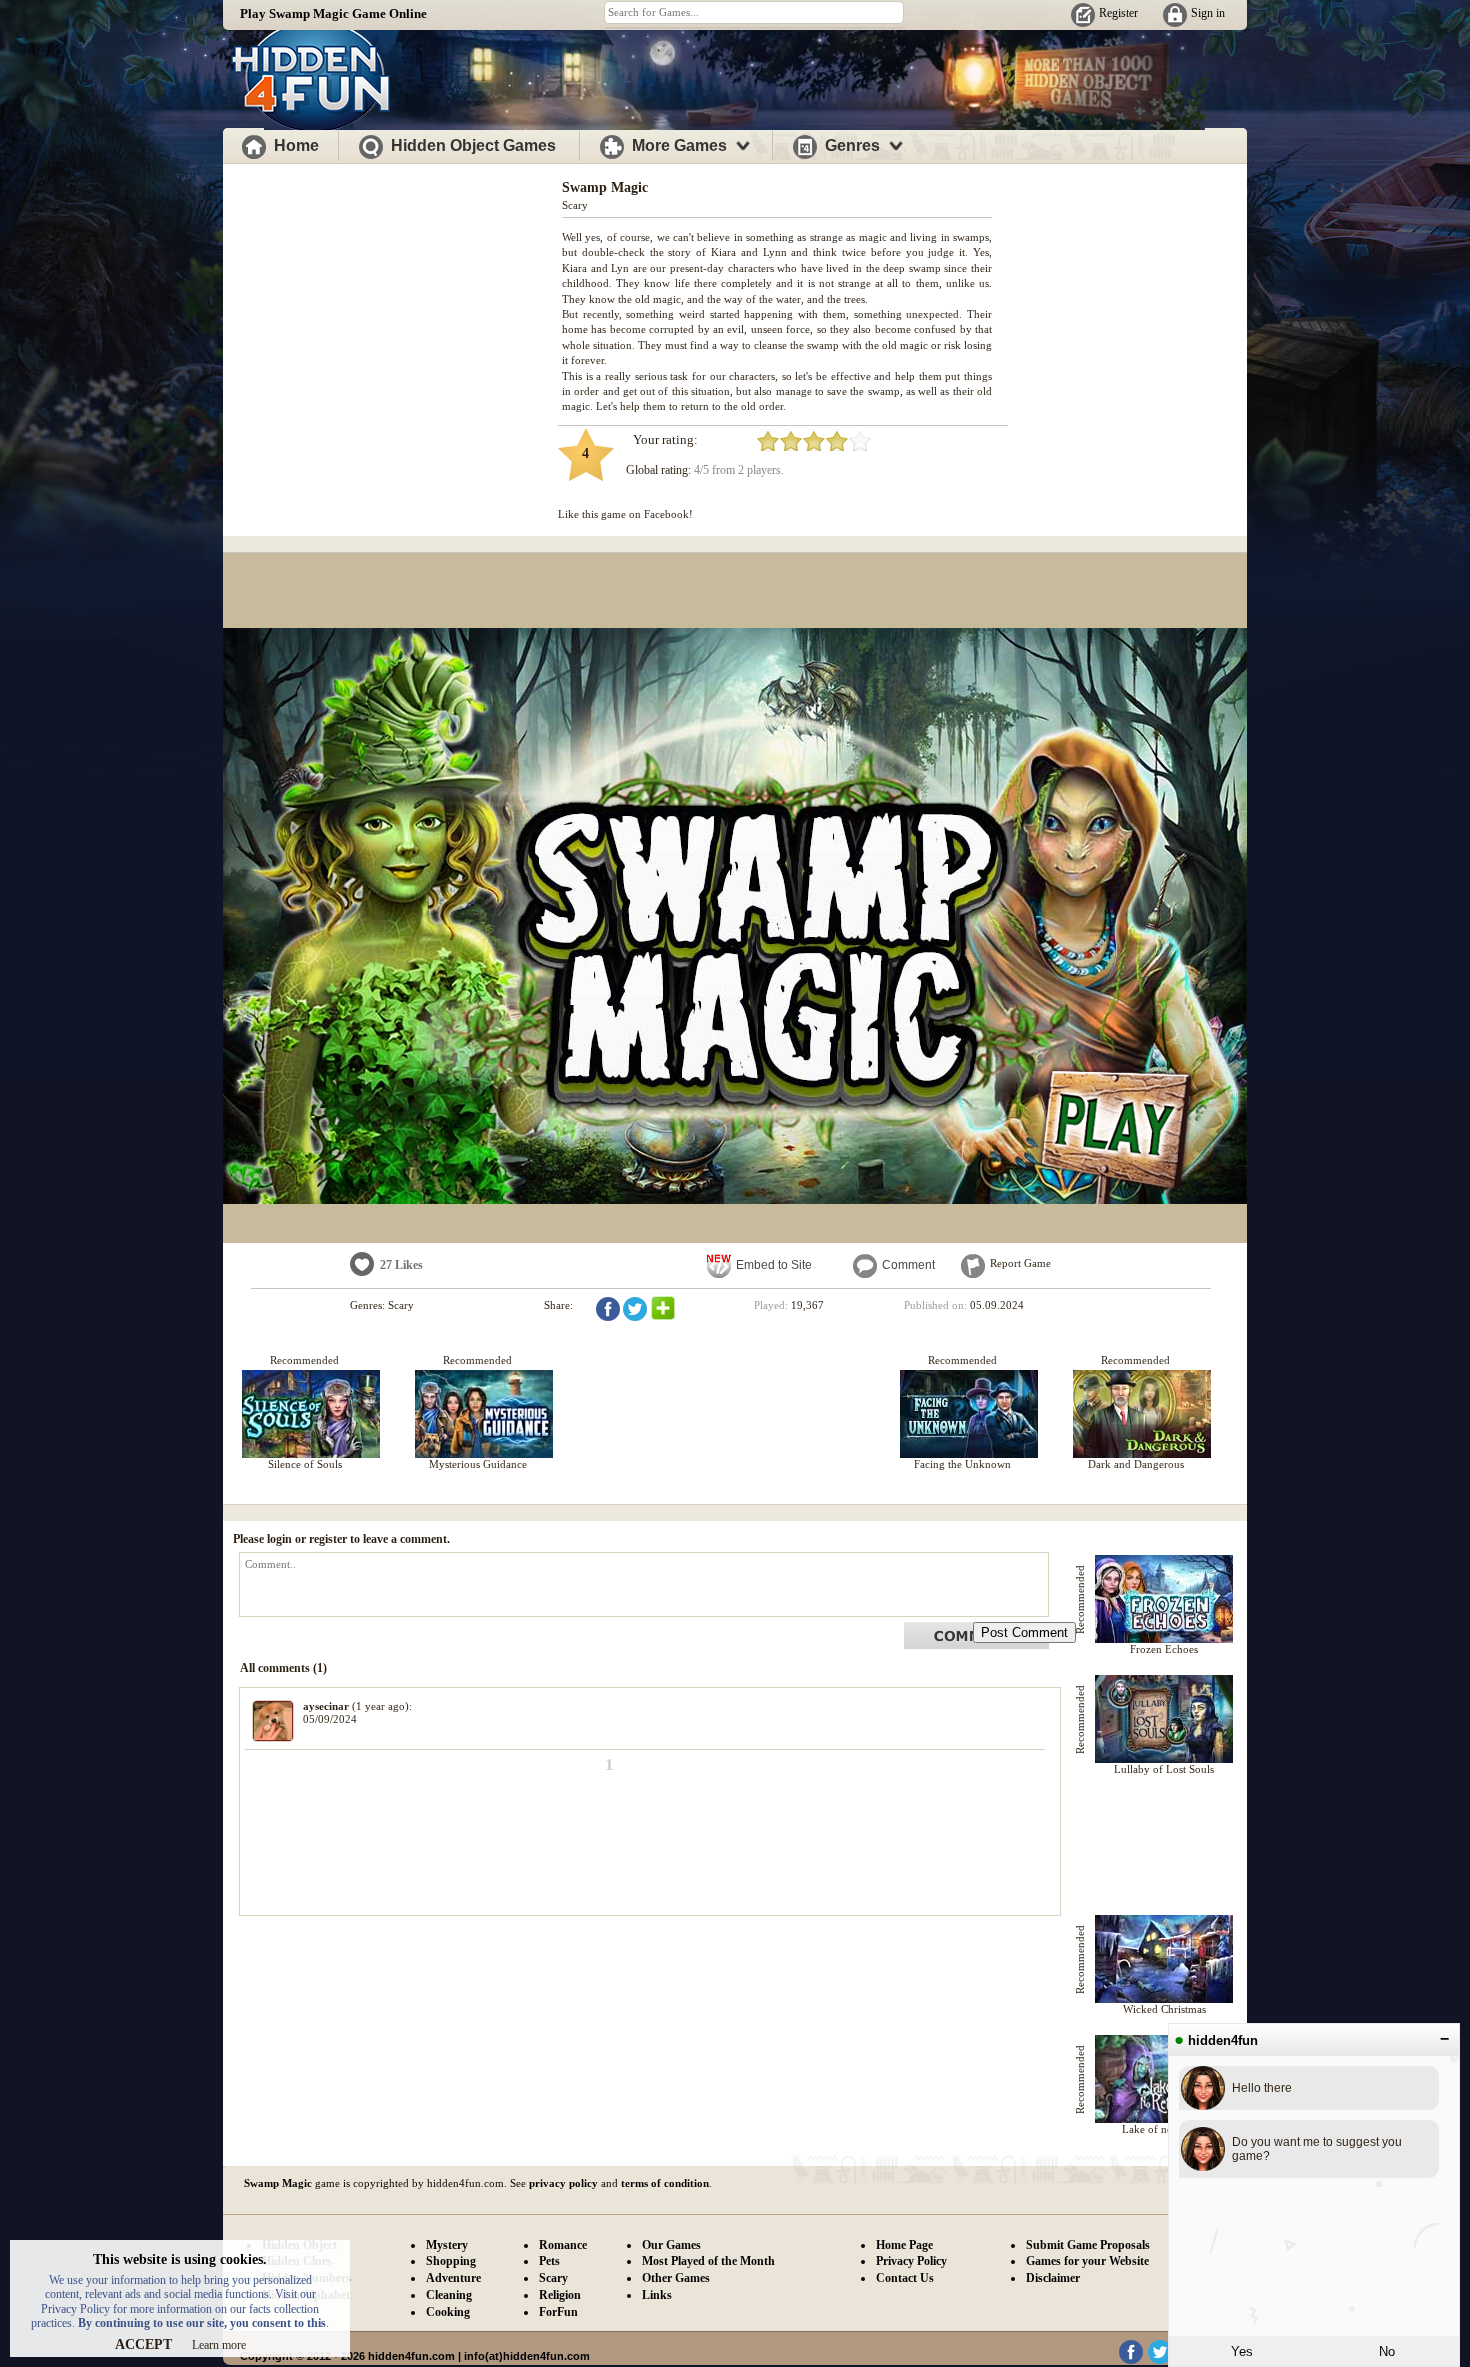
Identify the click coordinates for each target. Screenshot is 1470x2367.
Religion (560, 2295)
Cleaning (449, 2295)
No (1387, 2351)
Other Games (676, 2278)
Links (657, 2295)
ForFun (558, 2312)
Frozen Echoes (1164, 1649)
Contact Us (905, 2278)
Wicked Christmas (1164, 2009)
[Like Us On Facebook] (1131, 2360)
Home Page (904, 2245)
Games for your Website (1087, 2261)
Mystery (447, 2245)
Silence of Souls (305, 1464)
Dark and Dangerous (1136, 1464)
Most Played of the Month (708, 2261)
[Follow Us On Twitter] (1160, 2360)
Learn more (219, 2345)
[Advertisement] (393, 308)
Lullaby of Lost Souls (1164, 1769)
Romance (563, 2245)
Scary (575, 205)
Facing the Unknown (962, 1464)
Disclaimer (1053, 2278)
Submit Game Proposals (1088, 2245)
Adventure (453, 2278)
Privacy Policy (911, 2261)
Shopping (451, 2261)
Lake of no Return (1164, 2129)
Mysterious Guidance (478, 1464)
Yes (1242, 2351)
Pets (549, 2261)
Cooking (448, 2312)
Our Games (671, 2245)
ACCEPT (143, 2344)
